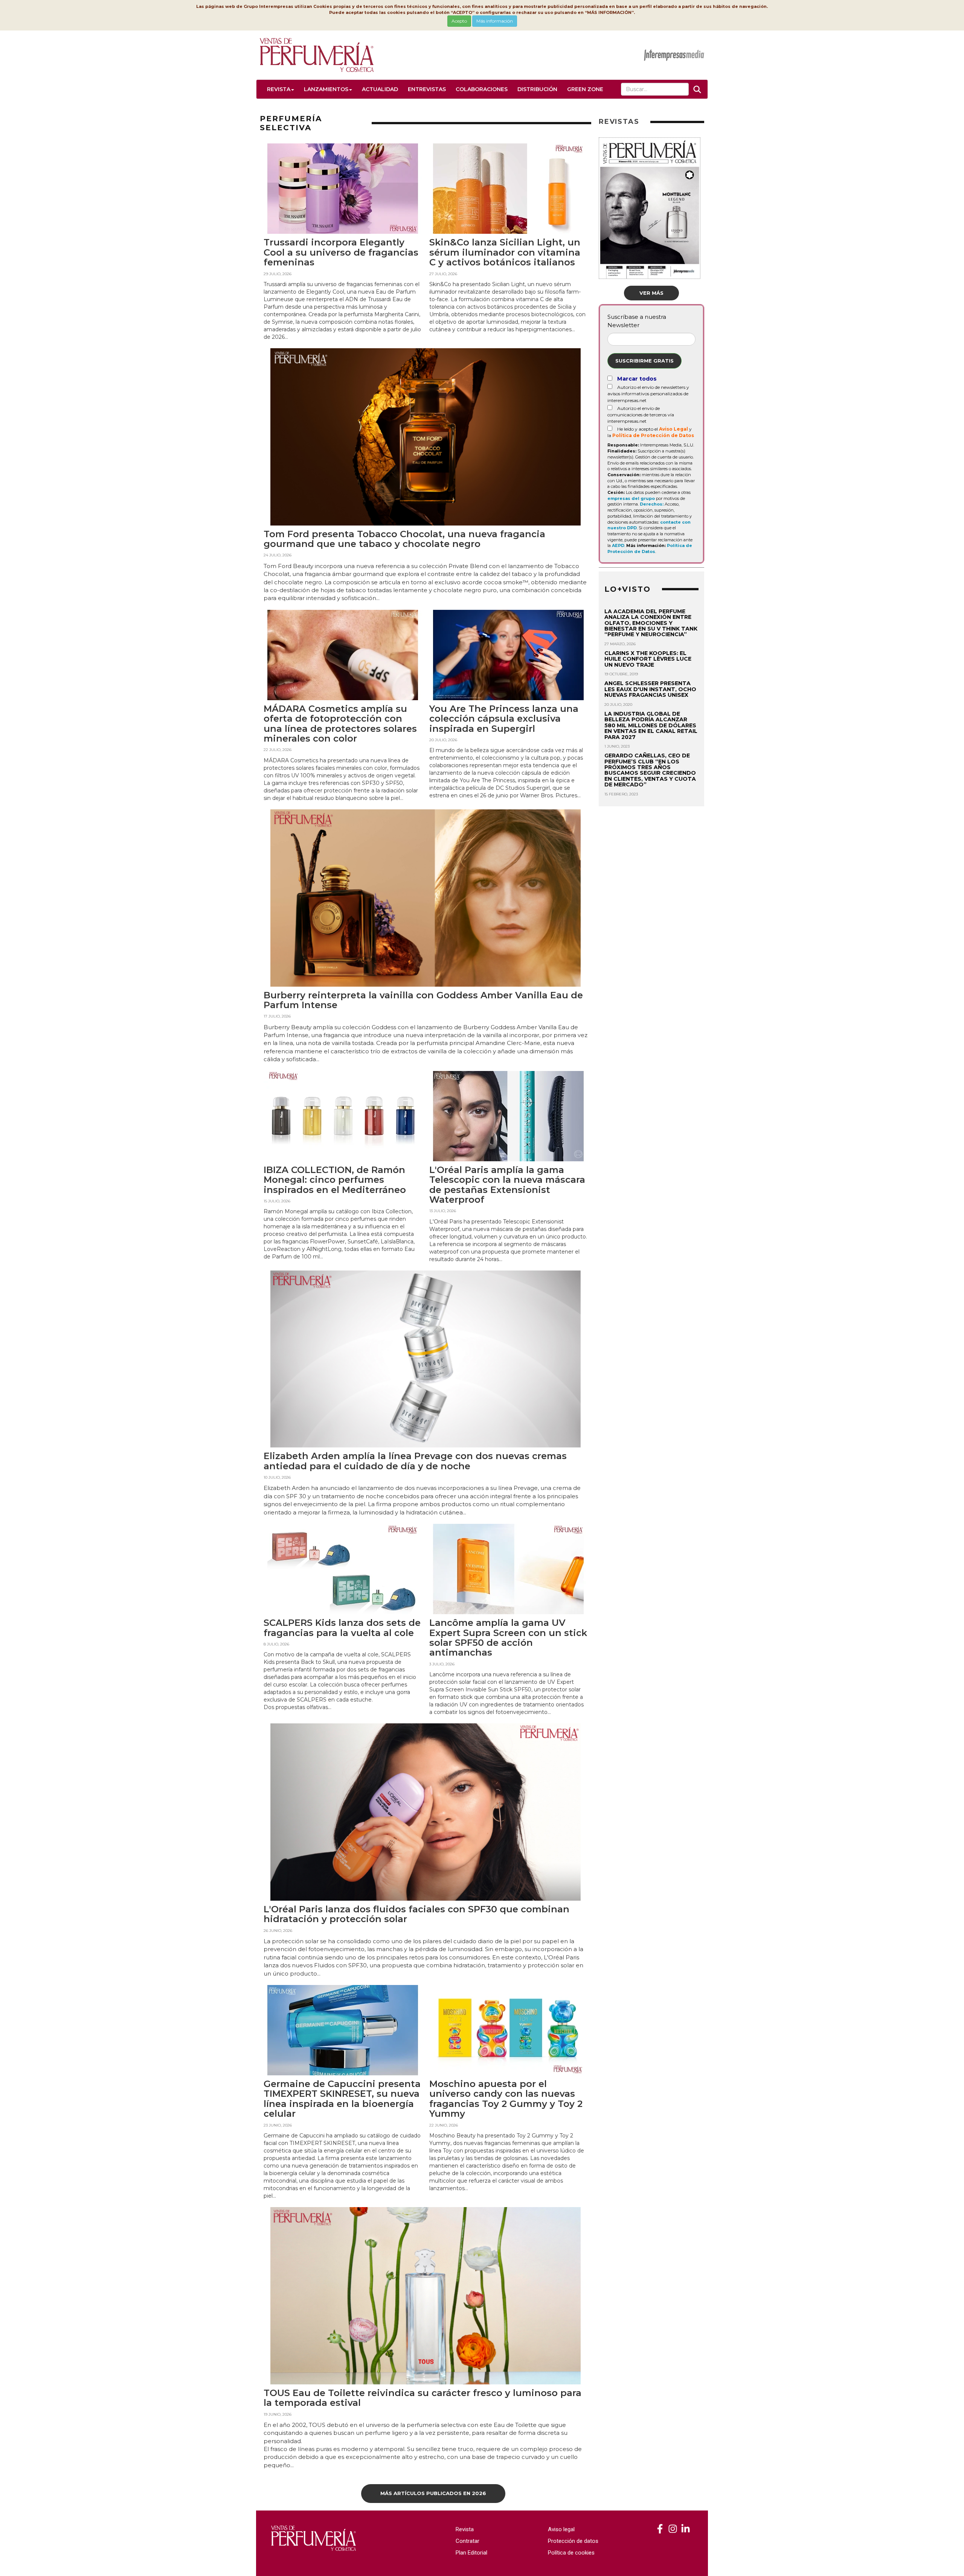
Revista (279, 89)
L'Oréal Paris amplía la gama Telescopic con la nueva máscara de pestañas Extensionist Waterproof (507, 1185)
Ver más (651, 293)
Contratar (468, 2541)
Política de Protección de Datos (653, 435)
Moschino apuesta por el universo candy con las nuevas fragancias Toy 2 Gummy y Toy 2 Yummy (506, 2099)
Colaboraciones (482, 89)
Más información (495, 21)
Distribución (537, 89)
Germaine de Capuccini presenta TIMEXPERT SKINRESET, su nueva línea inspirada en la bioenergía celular (342, 2099)
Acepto (459, 21)
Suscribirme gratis (644, 361)
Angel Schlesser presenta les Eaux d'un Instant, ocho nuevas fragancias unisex (650, 689)
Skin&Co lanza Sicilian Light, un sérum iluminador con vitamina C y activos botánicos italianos (505, 252)
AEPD (618, 545)
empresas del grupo (631, 498)
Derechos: (652, 504)
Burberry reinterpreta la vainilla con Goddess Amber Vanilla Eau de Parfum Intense (423, 1000)
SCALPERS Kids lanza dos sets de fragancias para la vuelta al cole (342, 1628)
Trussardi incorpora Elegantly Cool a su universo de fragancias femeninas (341, 252)
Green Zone (585, 89)
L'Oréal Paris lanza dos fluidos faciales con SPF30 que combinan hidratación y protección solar (416, 1914)
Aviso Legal (673, 429)
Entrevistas (427, 89)
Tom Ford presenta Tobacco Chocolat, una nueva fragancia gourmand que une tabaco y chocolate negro (404, 539)
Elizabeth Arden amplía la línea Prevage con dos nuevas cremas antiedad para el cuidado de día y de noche (415, 1461)
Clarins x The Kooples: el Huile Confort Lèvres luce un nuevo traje (648, 659)
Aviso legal (561, 2529)
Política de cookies (571, 2553)
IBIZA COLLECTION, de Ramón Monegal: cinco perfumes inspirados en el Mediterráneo (335, 1180)
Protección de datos (573, 2541)
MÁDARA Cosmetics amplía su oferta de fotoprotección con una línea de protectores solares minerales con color (340, 724)
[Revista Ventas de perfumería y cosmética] (660, 2529)
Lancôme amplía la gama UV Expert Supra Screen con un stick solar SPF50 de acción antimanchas (508, 1638)
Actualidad (380, 89)
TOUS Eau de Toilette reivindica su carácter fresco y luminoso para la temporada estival (423, 2398)
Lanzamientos (326, 89)
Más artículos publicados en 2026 (433, 2493)
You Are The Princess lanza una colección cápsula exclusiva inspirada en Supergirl (504, 719)
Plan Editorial (471, 2553)
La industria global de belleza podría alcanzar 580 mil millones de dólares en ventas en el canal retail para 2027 (651, 725)
